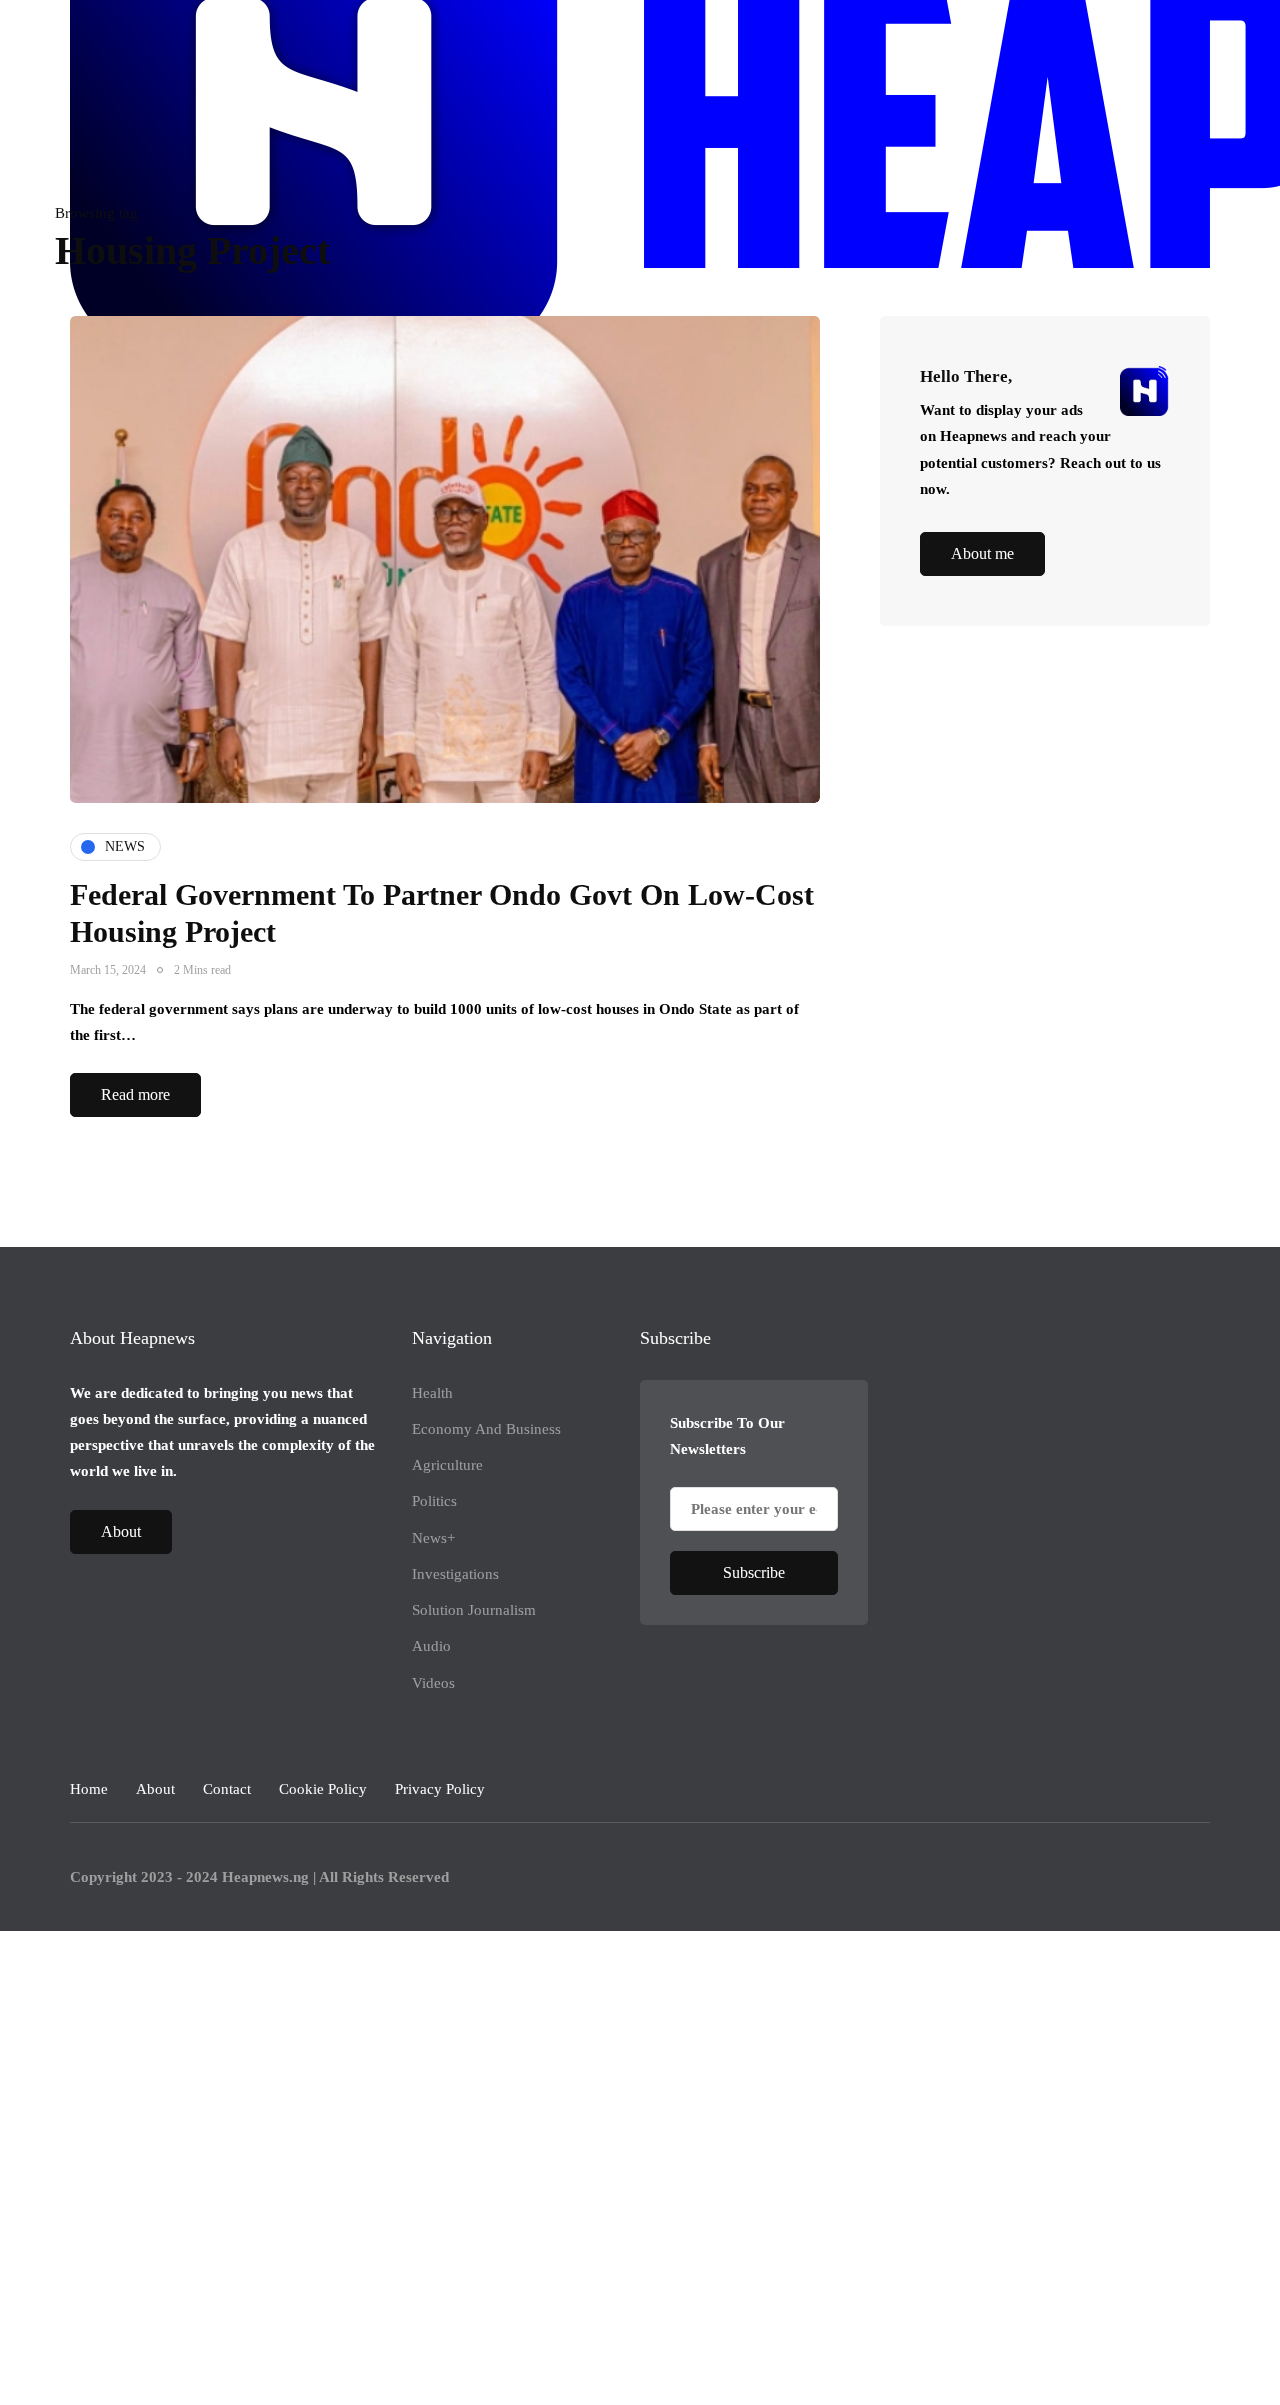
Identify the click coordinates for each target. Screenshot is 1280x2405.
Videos (433, 1683)
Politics (434, 1501)
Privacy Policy (440, 1789)
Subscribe (754, 1572)
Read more (135, 1094)
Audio (431, 1646)
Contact (227, 1789)
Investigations (455, 1574)
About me (982, 554)
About (121, 1531)
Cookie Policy (323, 1789)
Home (89, 1789)
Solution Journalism (474, 1610)
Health (432, 1393)
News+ (433, 1538)
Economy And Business (486, 1429)
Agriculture (447, 1465)
